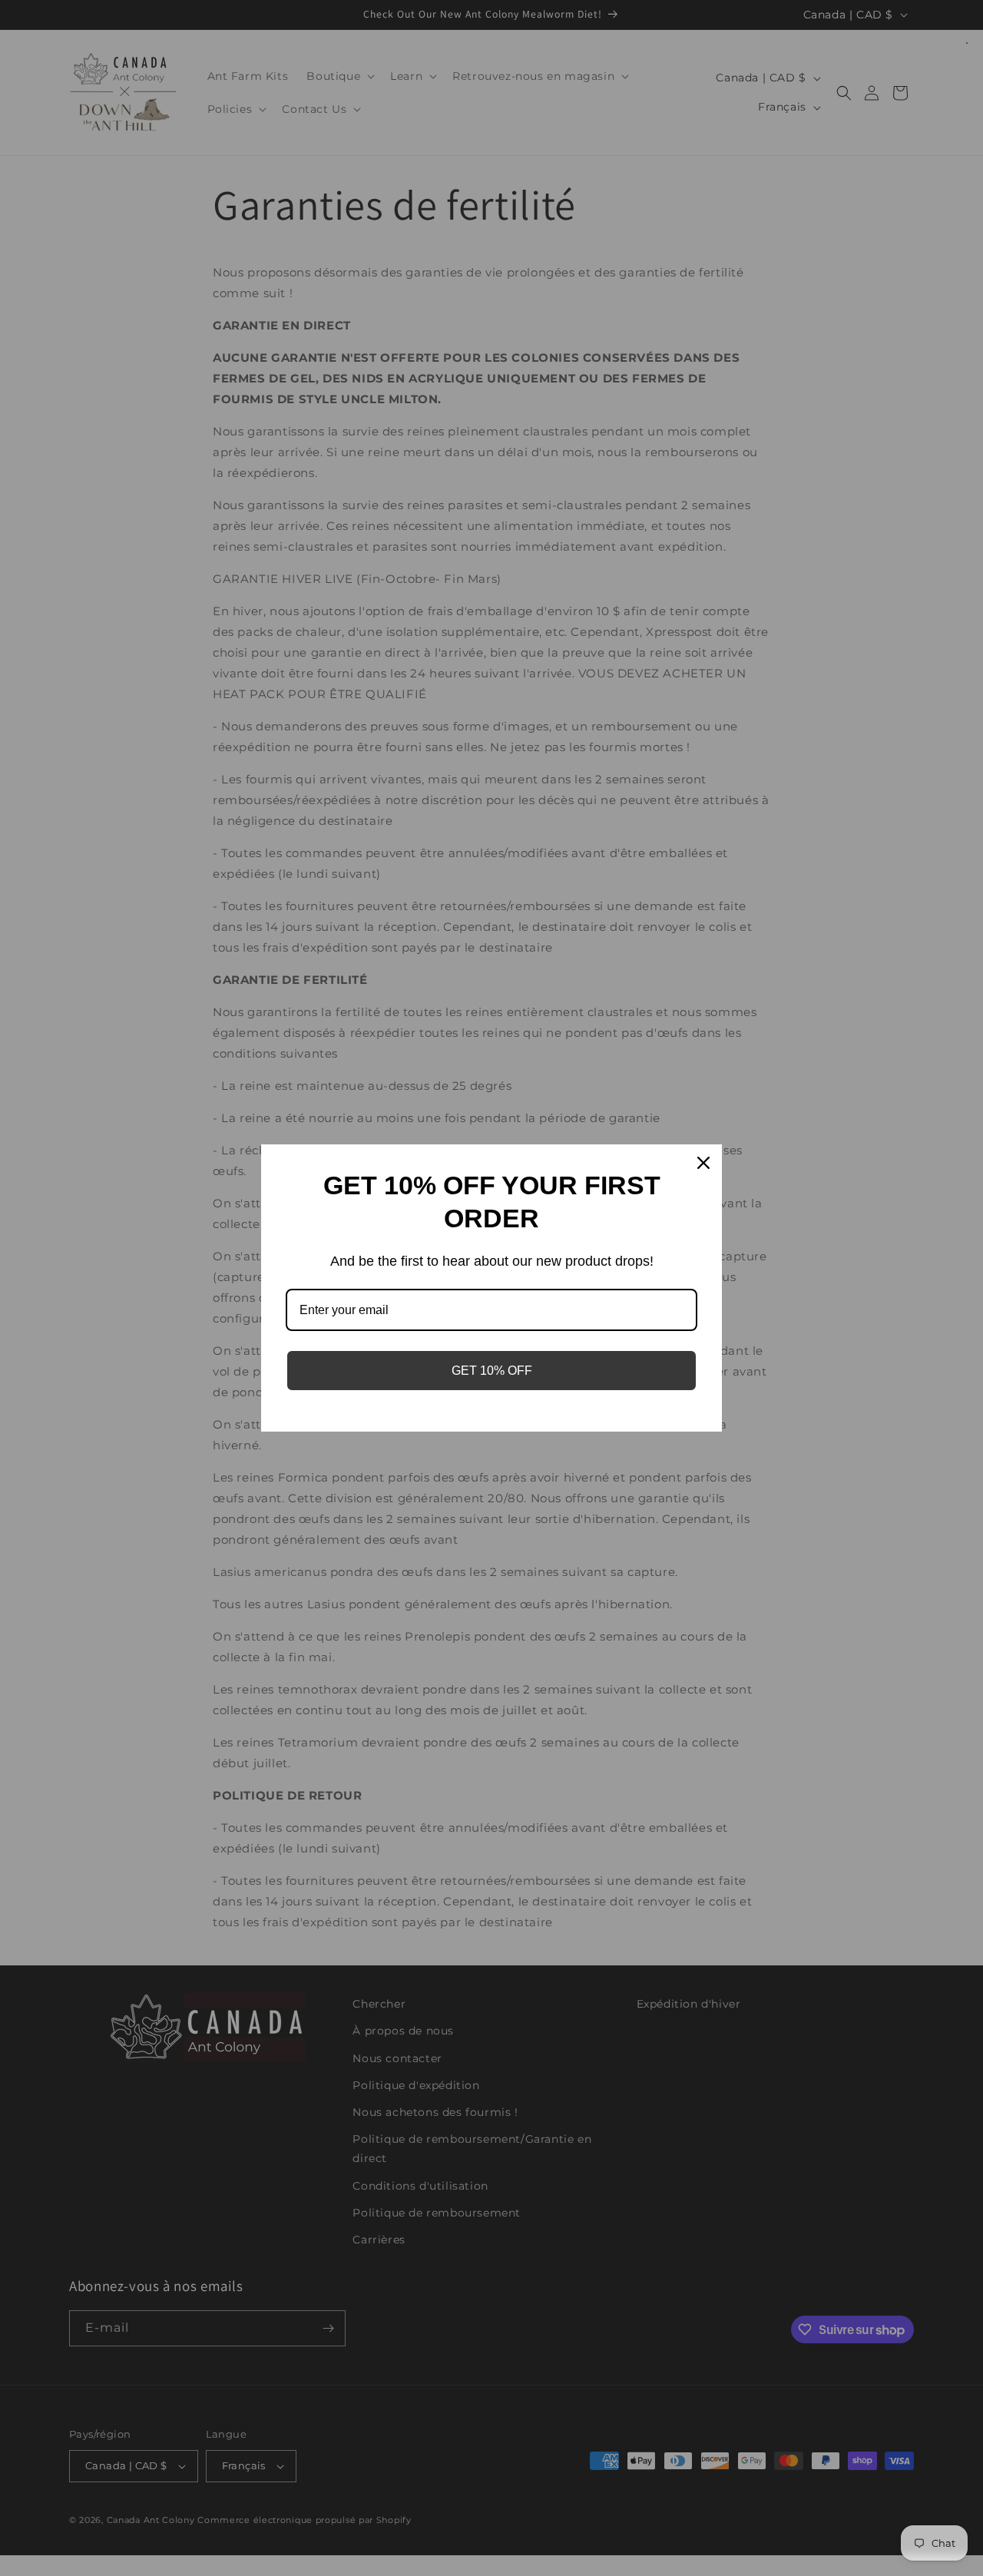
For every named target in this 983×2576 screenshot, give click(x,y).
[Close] (703, 1163)
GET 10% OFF (492, 1371)
